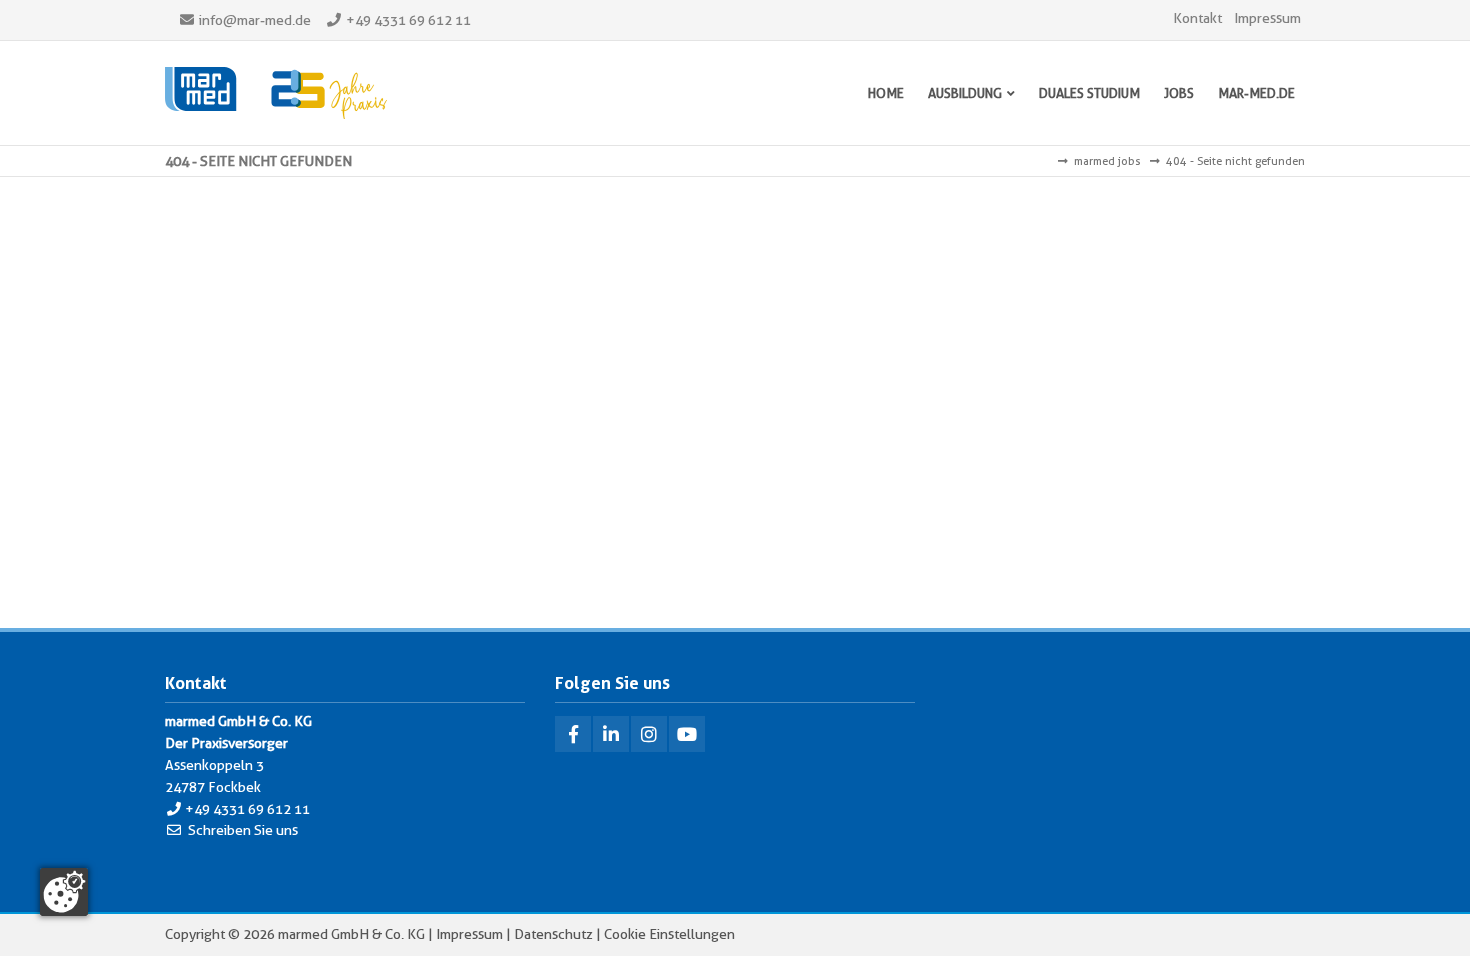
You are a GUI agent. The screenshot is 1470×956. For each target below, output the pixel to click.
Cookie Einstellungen (669, 934)
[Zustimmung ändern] (64, 892)
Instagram (649, 734)
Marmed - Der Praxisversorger (276, 93)
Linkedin (611, 734)
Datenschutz (553, 934)
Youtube (687, 734)
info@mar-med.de (255, 20)
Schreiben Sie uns (243, 830)
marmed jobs (1107, 161)
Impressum (1267, 18)
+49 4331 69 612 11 (408, 20)
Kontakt (1197, 18)
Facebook (573, 734)
